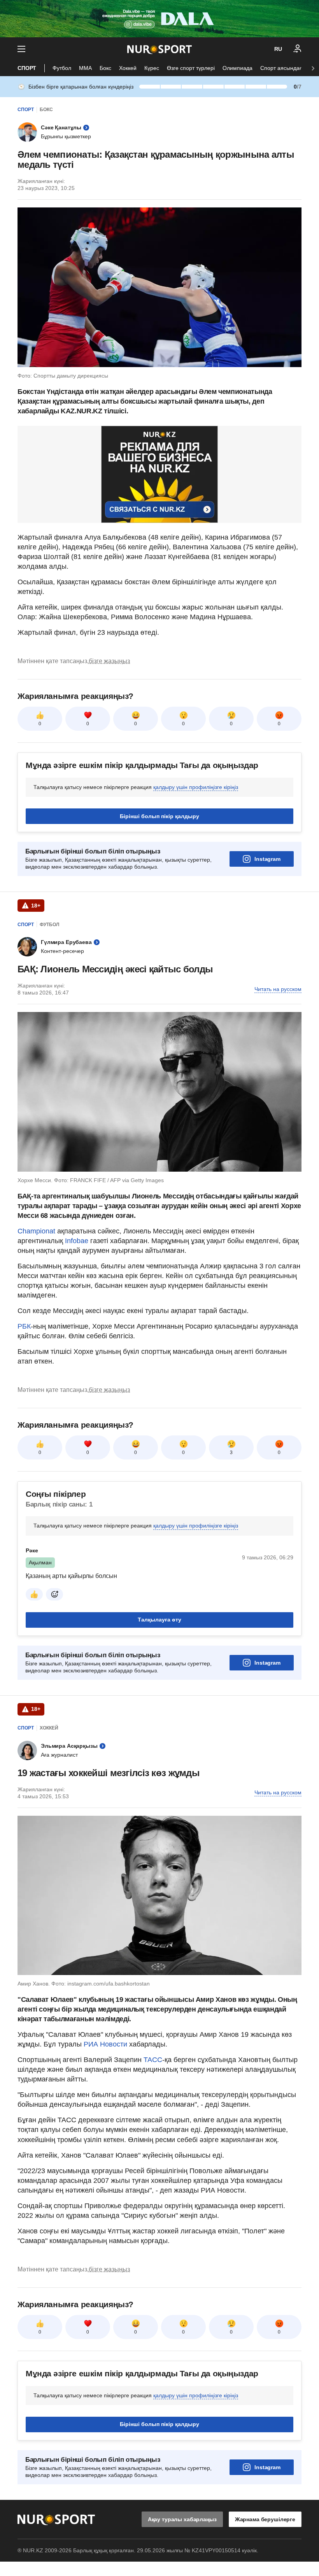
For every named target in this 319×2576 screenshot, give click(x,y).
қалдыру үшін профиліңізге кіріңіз (196, 787)
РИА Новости (106, 2044)
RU (278, 49)
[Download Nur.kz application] (159, 19)
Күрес (152, 68)
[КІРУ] (298, 49)
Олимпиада (237, 68)
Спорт (27, 68)
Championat (37, 1231)
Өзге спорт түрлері (191, 68)
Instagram (267, 859)
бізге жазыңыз (109, 661)
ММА (85, 68)
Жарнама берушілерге (265, 2519)
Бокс (105, 68)
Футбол (62, 68)
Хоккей (128, 68)
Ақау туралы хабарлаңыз (182, 2519)
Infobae (78, 1241)
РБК (24, 1326)
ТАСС (153, 2060)
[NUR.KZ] (159, 49)
